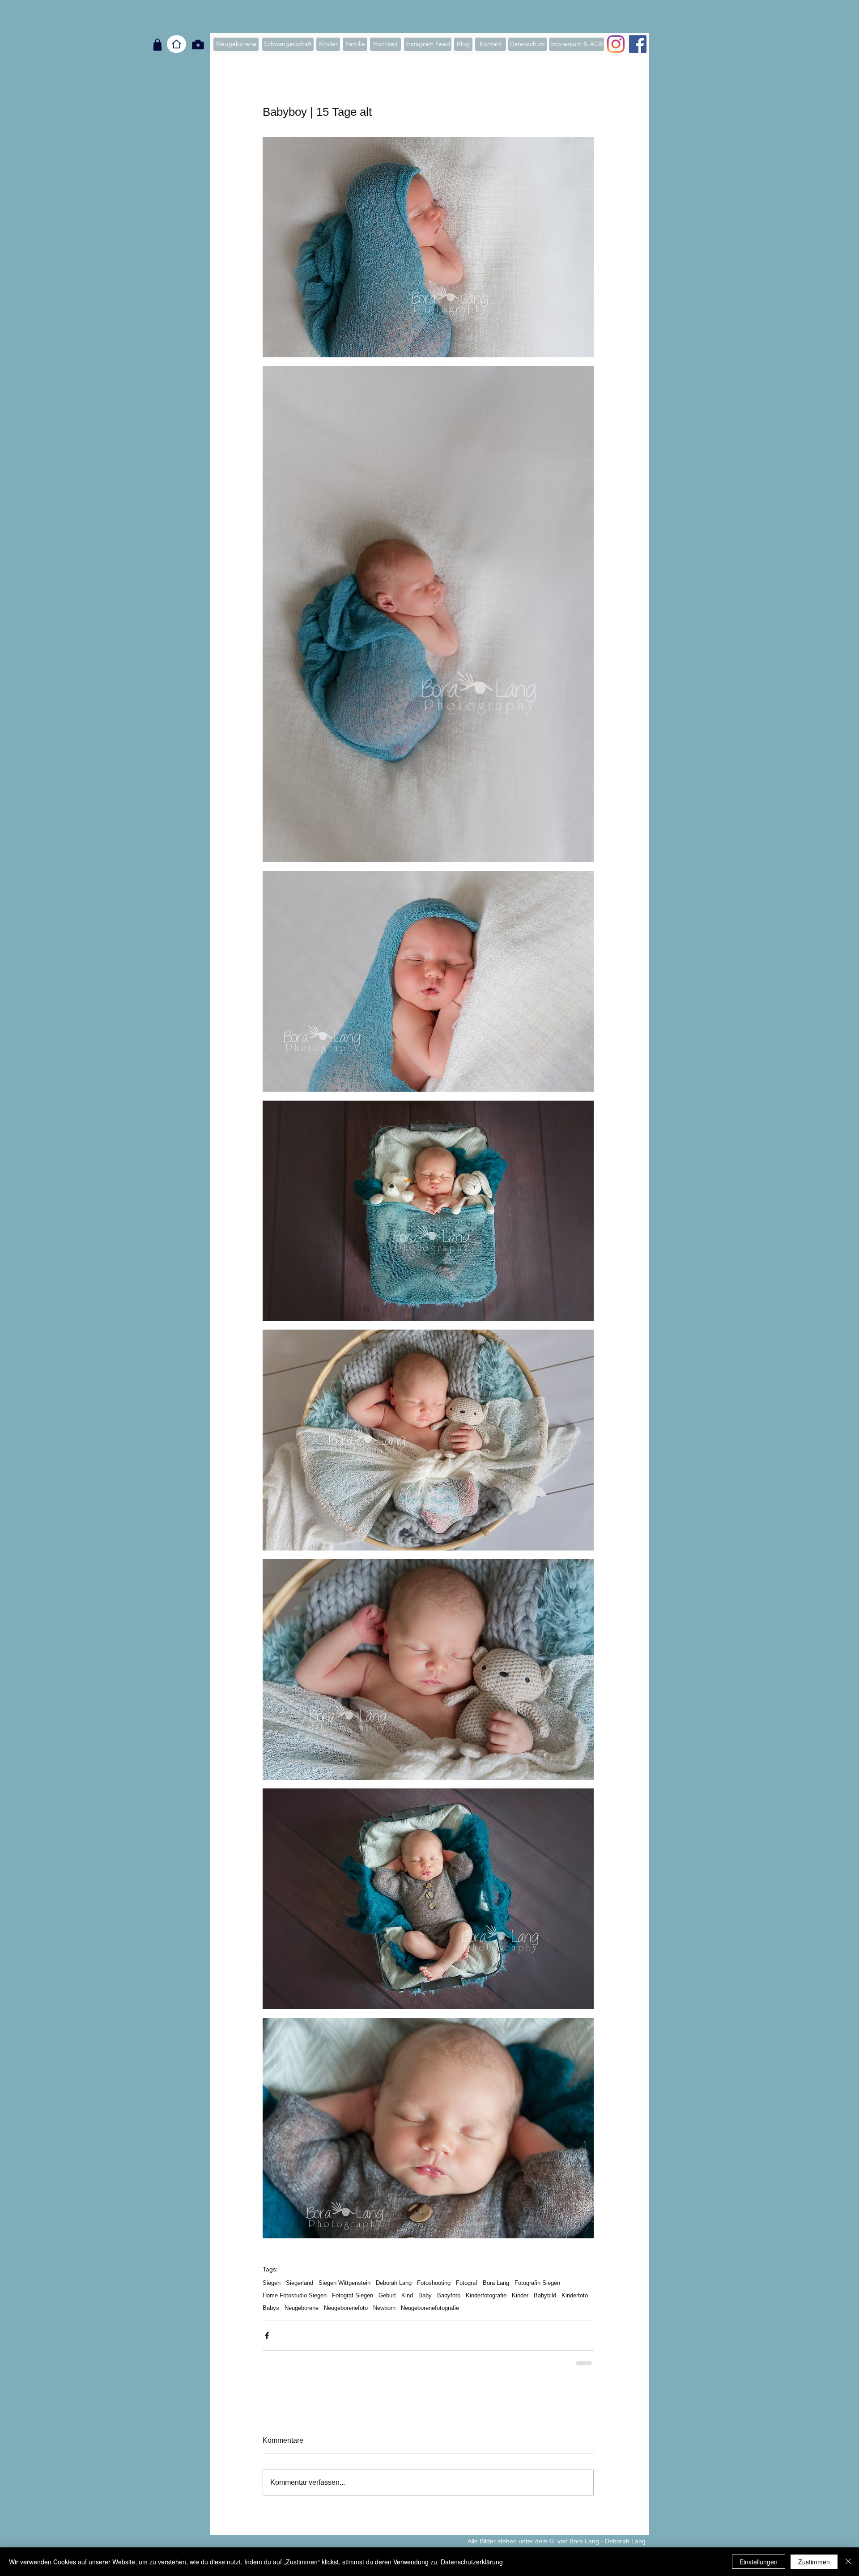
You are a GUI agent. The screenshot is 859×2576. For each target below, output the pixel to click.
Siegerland (300, 2283)
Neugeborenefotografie (430, 2308)
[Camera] (198, 44)
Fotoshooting (434, 2283)
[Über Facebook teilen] (267, 2336)
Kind (407, 2295)
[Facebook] (638, 44)
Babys (271, 2308)
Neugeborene (302, 2308)
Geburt (387, 2295)
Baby (425, 2295)
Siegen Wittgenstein (344, 2283)
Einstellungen (759, 2562)
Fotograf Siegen (353, 2295)
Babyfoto (449, 2295)
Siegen (272, 2283)
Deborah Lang (394, 2283)
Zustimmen (814, 2562)
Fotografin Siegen (537, 2283)
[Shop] (157, 45)
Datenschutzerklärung (472, 2562)
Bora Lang (496, 2283)
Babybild (545, 2295)
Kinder (520, 2295)
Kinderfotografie (486, 2295)
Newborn (384, 2308)
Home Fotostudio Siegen (295, 2295)
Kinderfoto (575, 2295)
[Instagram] (616, 44)
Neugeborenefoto (346, 2308)
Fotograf (467, 2283)
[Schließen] (848, 2562)
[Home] (176, 44)
